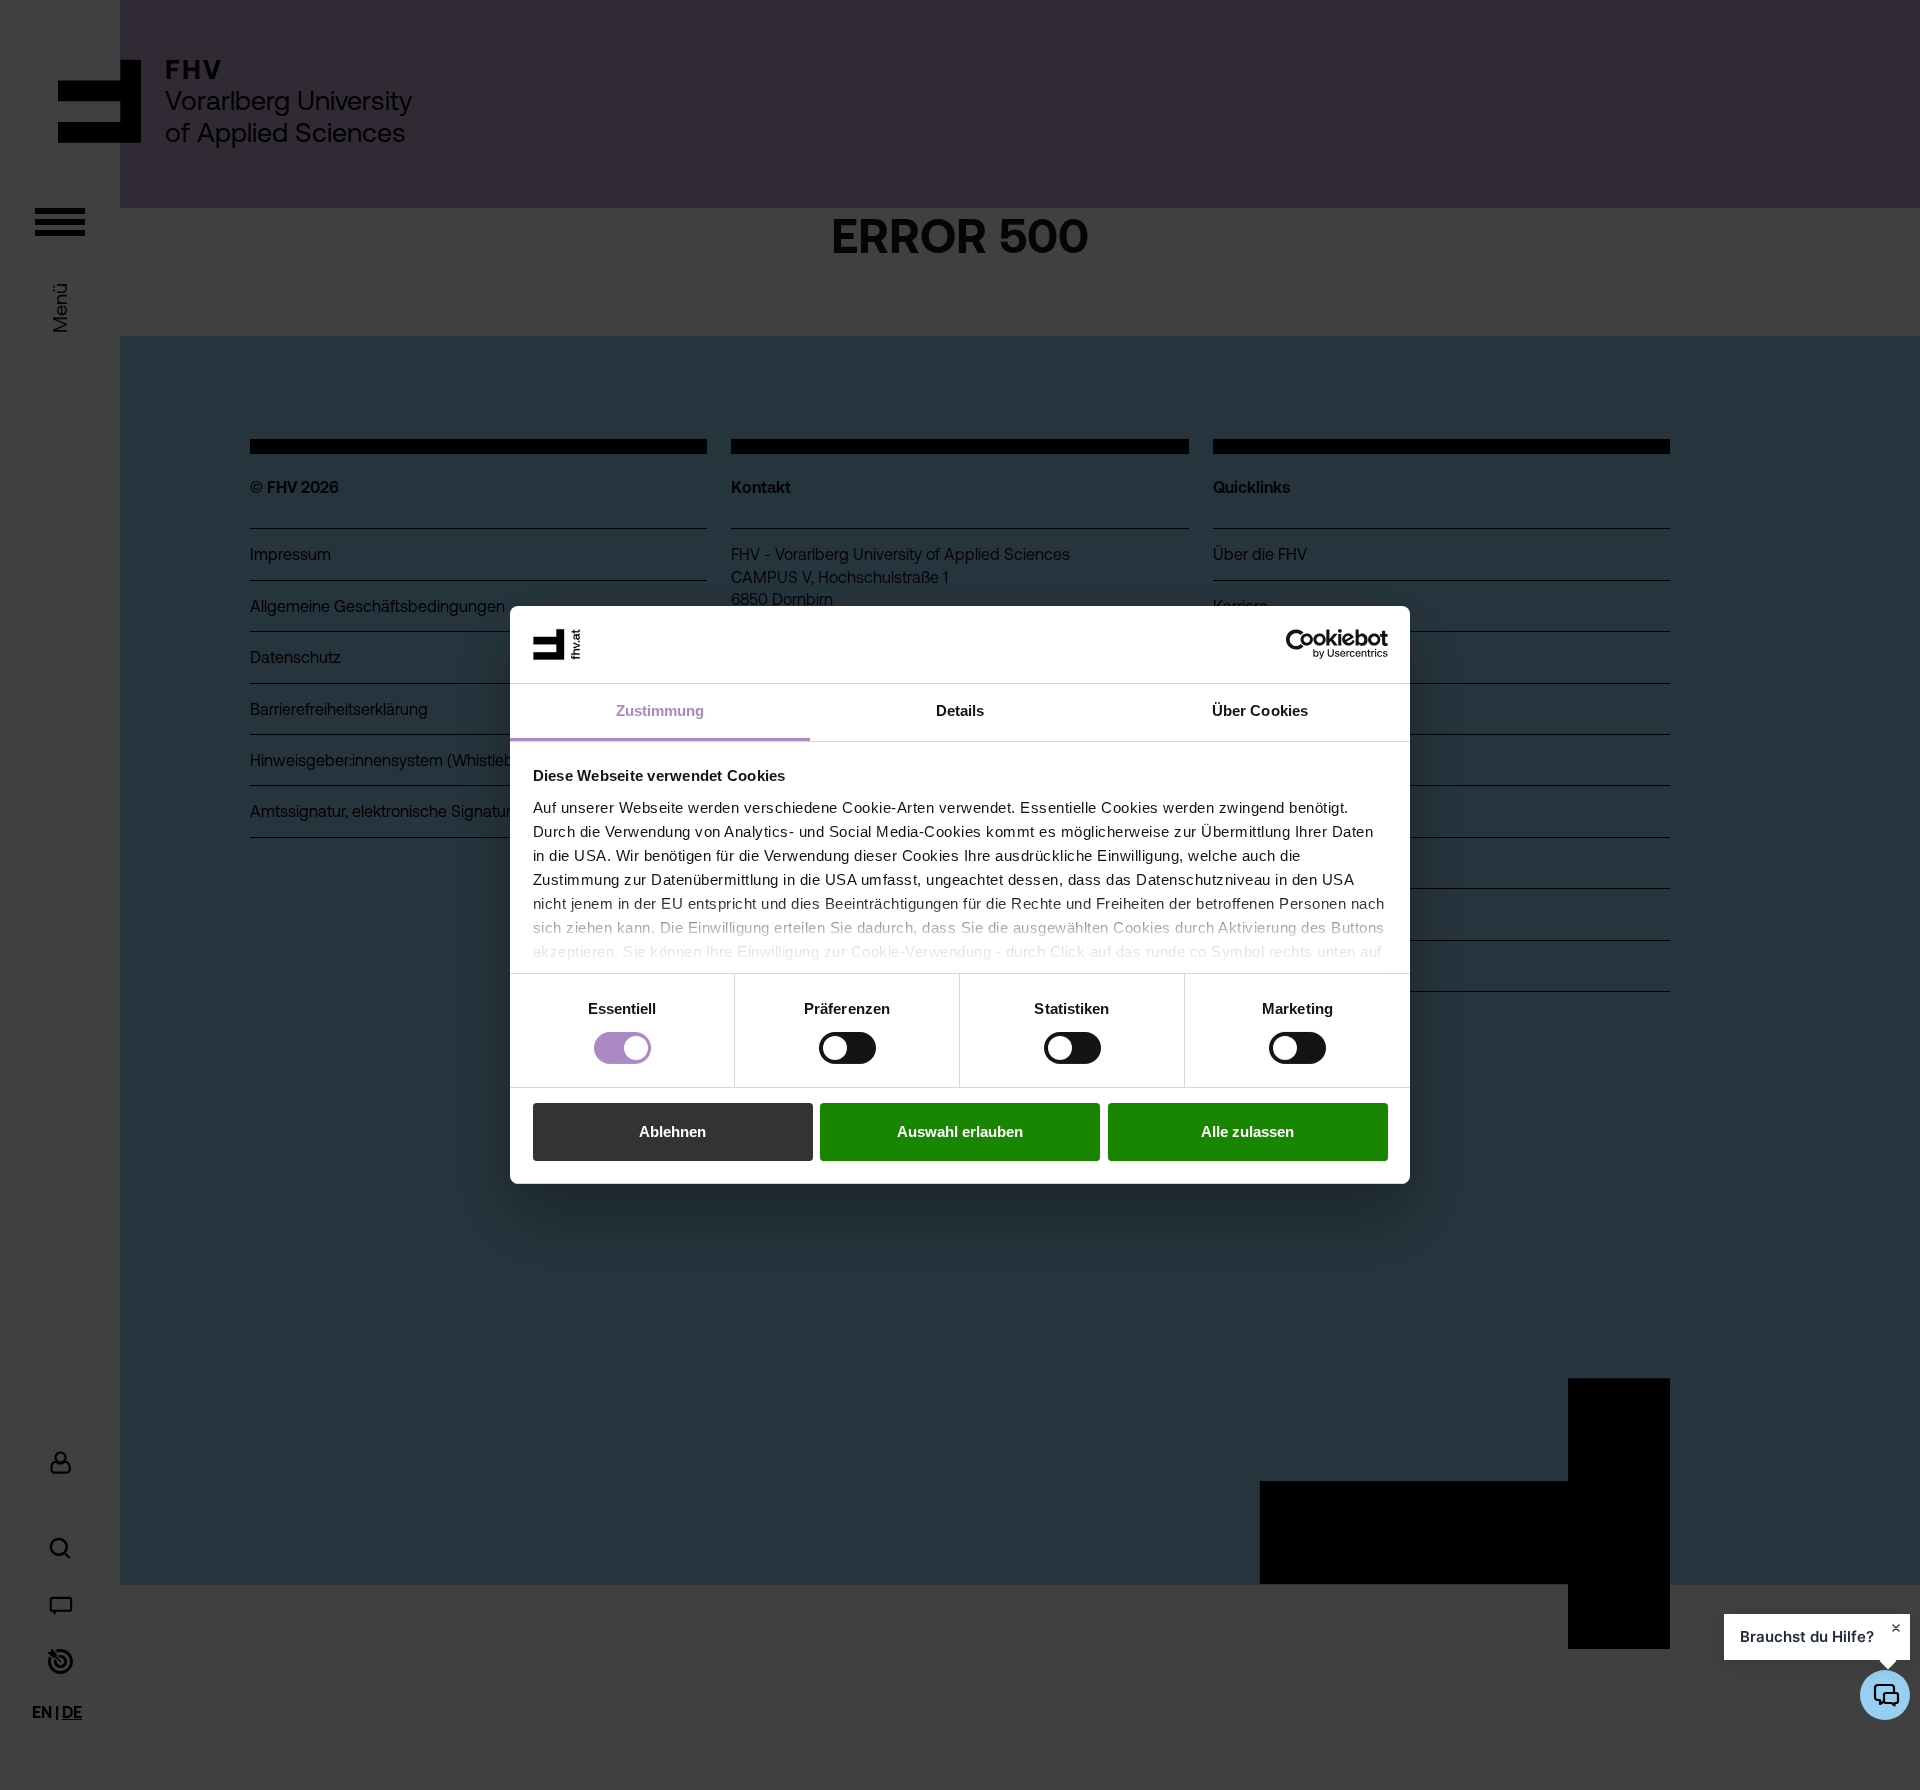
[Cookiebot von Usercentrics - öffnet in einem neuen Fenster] (1300, 644)
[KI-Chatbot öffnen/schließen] (1885, 1695)
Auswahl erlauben (960, 1131)
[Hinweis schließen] (1896, 1628)
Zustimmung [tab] (660, 710)
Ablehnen (672, 1131)
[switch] (847, 1048)
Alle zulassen (1247, 1131)
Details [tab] (960, 710)
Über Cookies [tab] (1260, 710)
